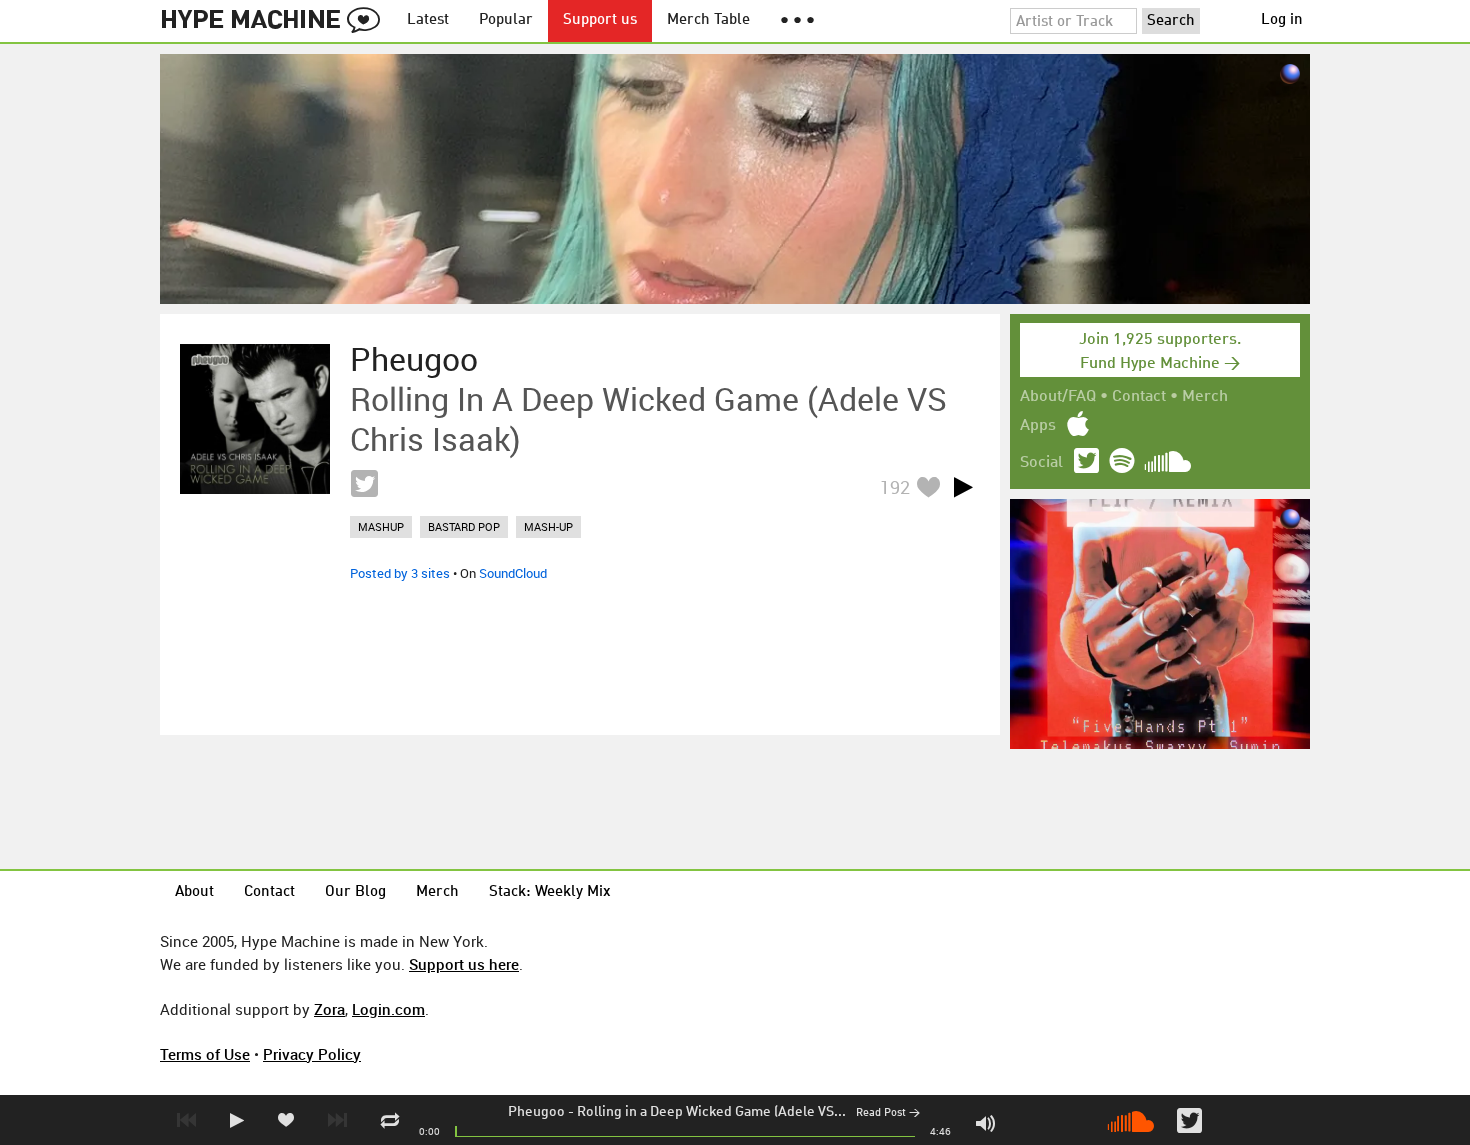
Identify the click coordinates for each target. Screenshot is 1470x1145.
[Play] (963, 487)
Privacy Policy (312, 1054)
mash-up (548, 526)
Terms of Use (205, 1054)
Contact (1139, 397)
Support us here (464, 964)
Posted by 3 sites (400, 573)
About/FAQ (1058, 397)
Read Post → (888, 1113)
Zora (329, 1009)
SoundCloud (513, 573)
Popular (506, 20)
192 (895, 487)
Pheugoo (536, 1112)
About (194, 892)
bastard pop (464, 526)
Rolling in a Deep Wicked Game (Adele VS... (711, 1112)
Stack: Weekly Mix (550, 892)
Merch (1205, 397)
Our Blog (355, 892)
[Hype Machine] (276, 21)
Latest (428, 20)
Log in (1282, 20)
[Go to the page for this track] (255, 419)
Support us (600, 20)
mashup (381, 526)
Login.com (388, 1009)
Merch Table (708, 20)
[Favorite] (928, 486)
